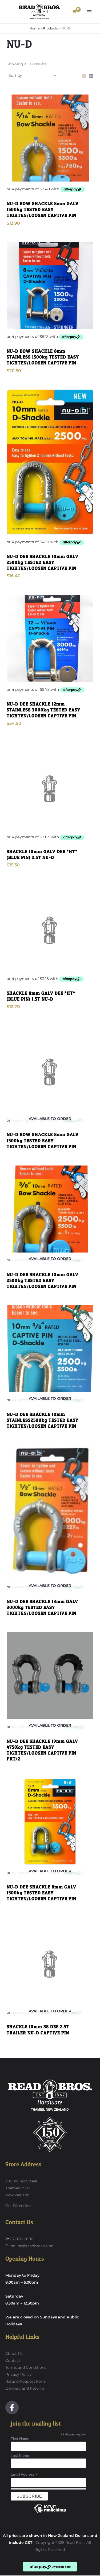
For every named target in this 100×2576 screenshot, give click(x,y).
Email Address (24, 2474)
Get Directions (19, 2206)
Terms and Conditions (26, 2367)
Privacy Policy (19, 2374)
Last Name (20, 2456)
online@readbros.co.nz (32, 2246)
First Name (20, 2439)
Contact (13, 2360)
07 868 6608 (21, 2239)
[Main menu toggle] (89, 12)
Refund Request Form (26, 2381)
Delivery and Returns (25, 2388)
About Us (14, 2354)
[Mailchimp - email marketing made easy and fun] (50, 2513)
